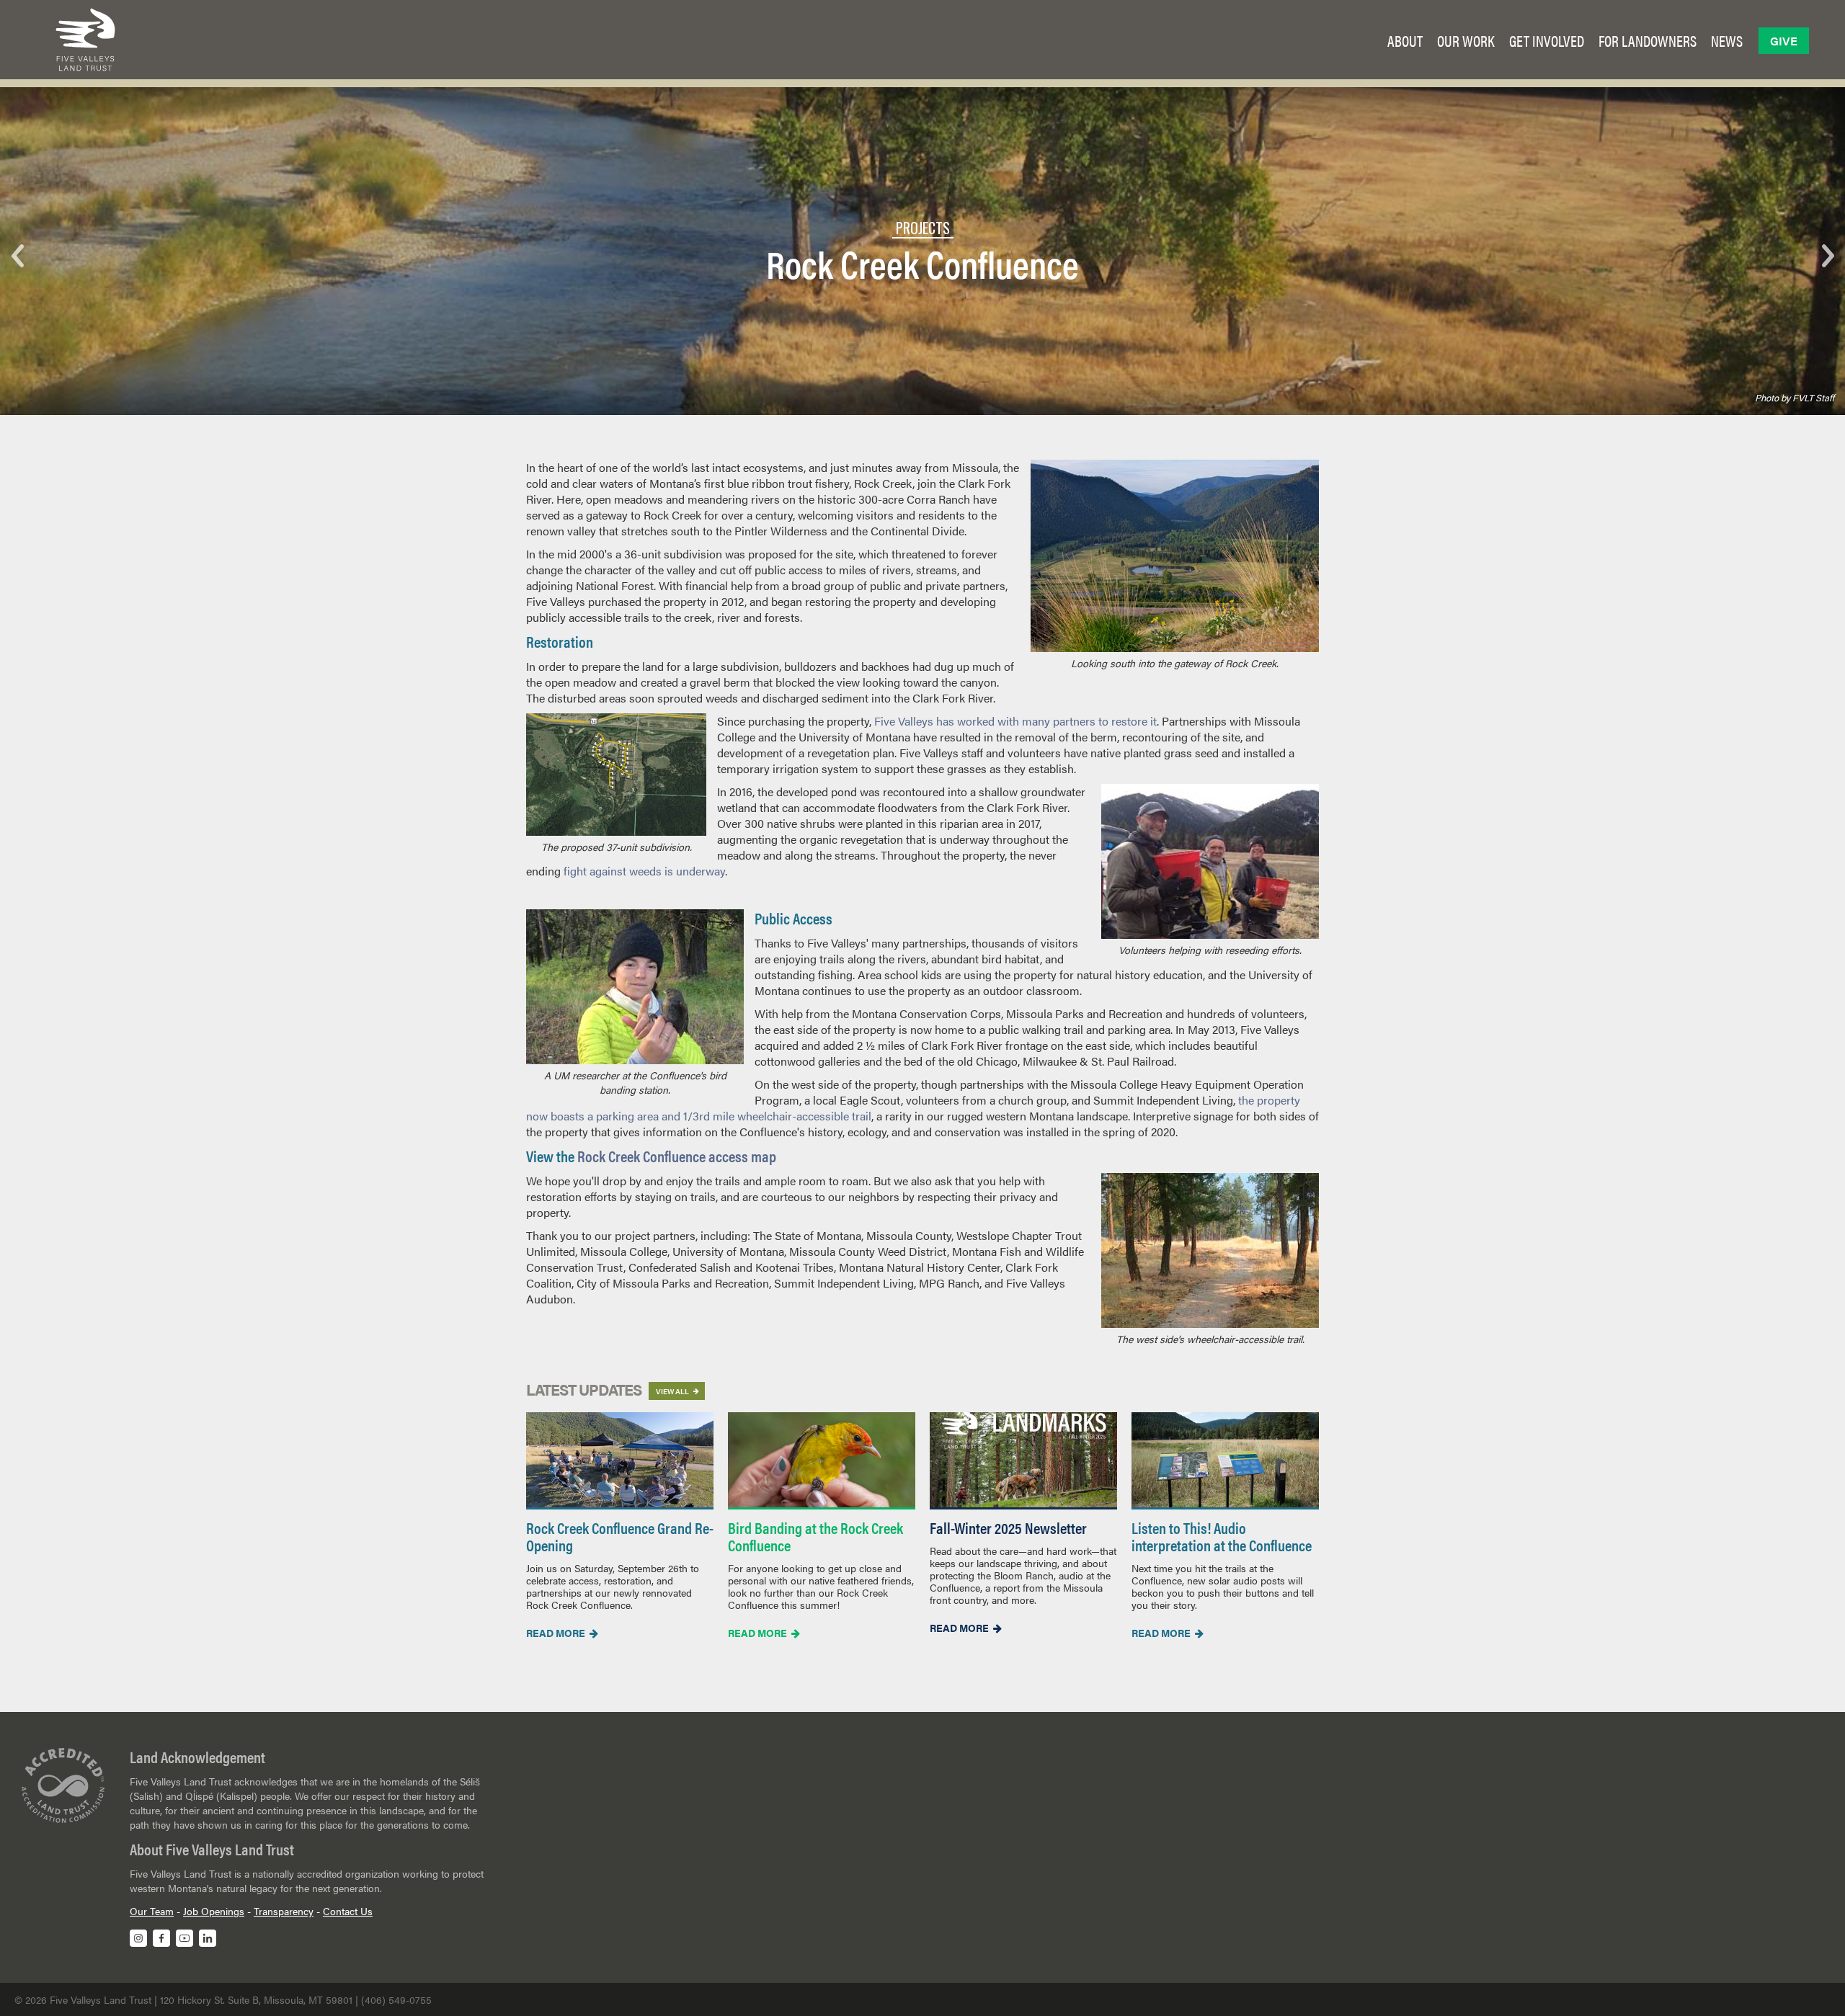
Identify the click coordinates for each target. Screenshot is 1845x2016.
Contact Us (348, 1911)
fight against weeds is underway (644, 871)
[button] (1405, 40)
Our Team (152, 1911)
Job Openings (214, 1911)
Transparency (284, 1911)
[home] (85, 40)
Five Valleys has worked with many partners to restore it (1015, 721)
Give (1784, 41)
